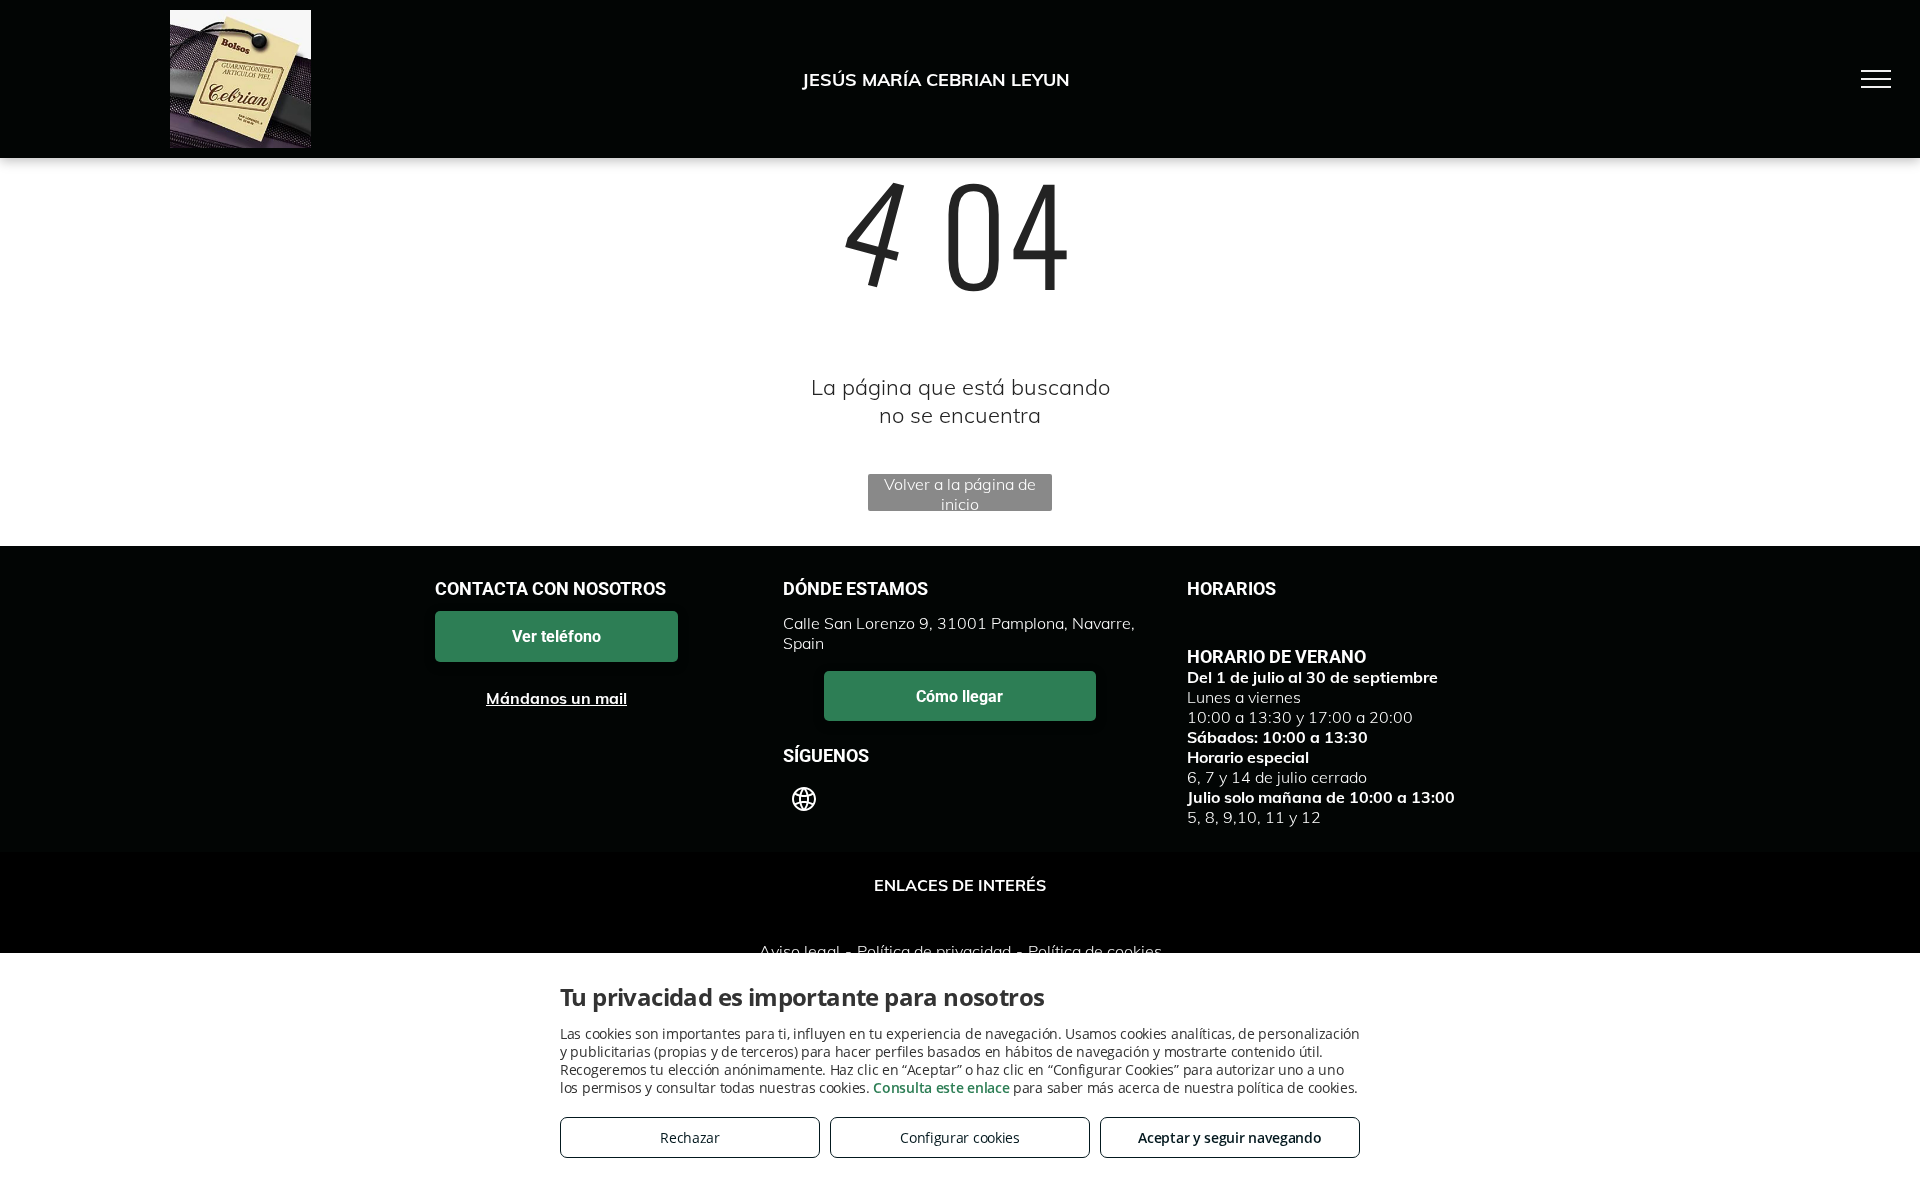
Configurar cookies (960, 1137)
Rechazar (690, 1137)
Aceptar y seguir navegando (1229, 1137)
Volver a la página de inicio (960, 492)
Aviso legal (799, 951)
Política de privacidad (934, 951)
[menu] (1876, 79)
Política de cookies (1095, 951)
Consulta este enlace (941, 1087)
